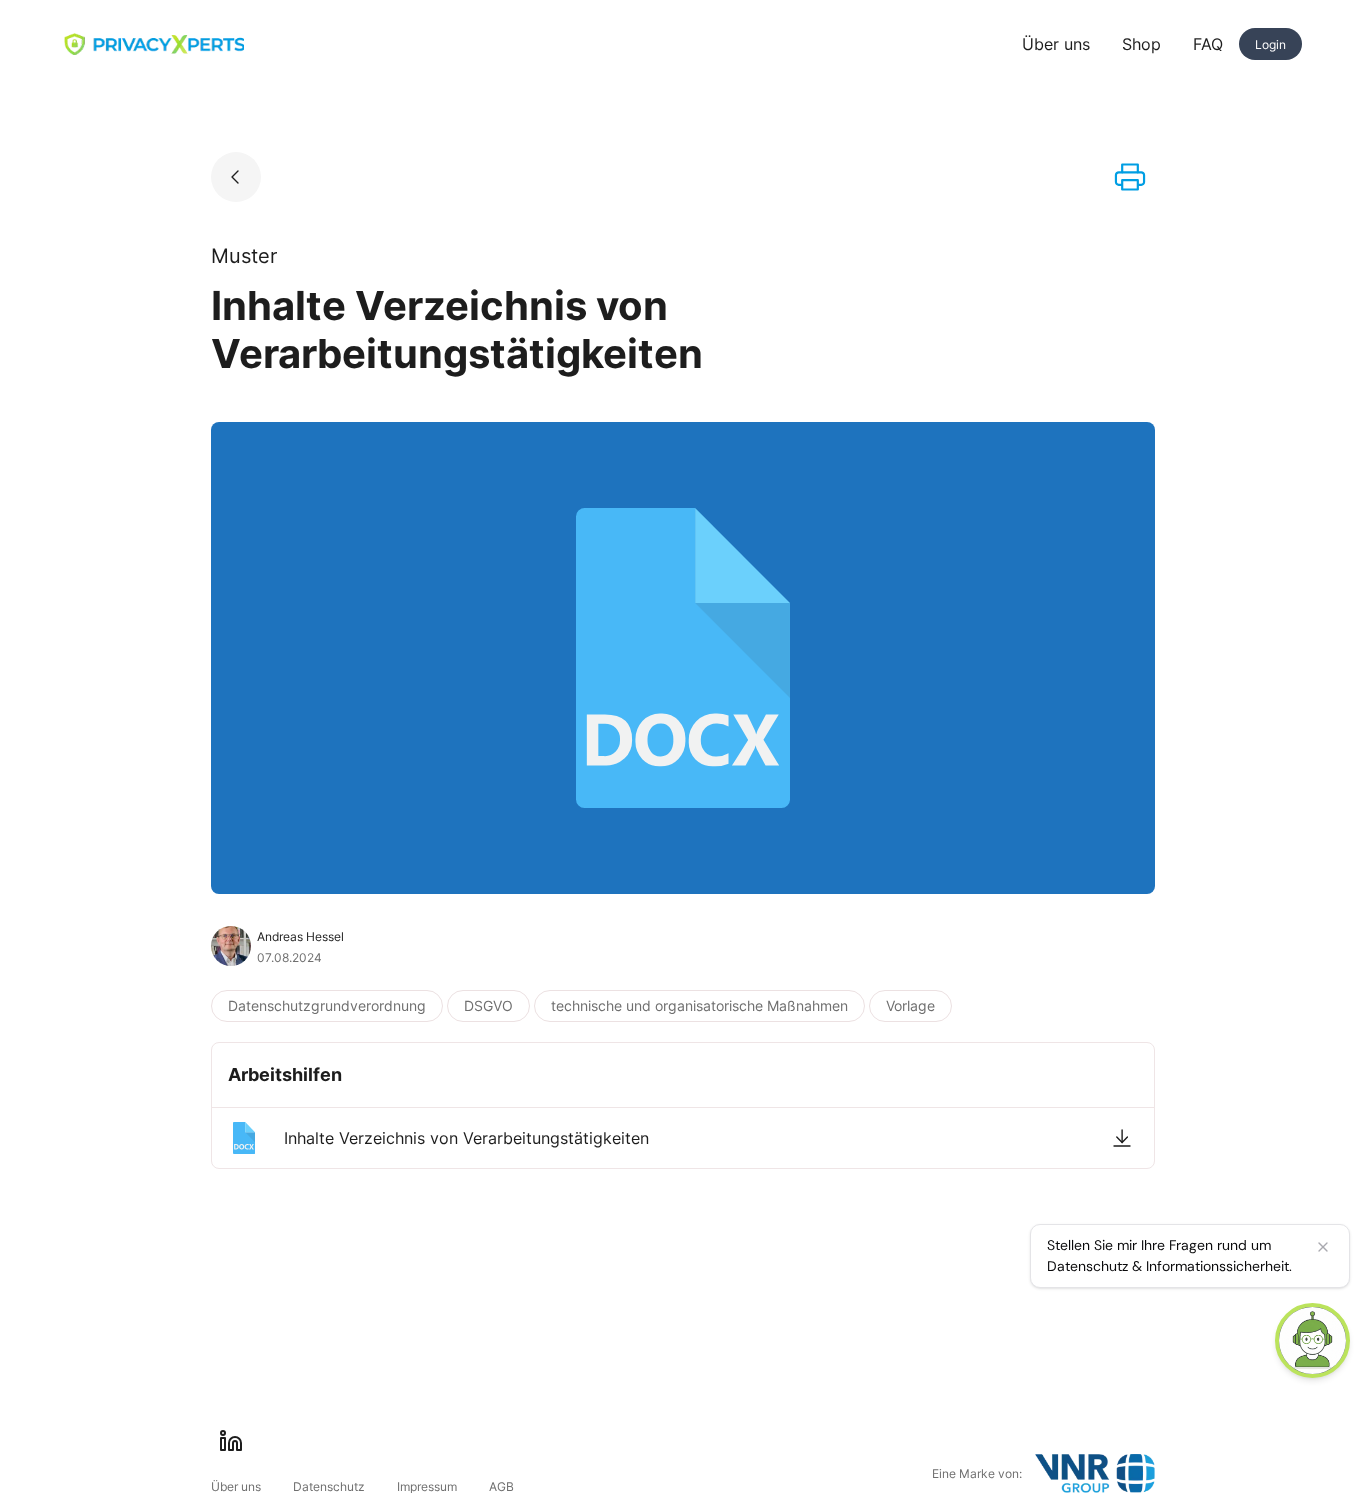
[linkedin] (231, 1441)
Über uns (1056, 44)
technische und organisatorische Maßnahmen (699, 1005)
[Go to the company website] (1095, 1473)
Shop (1141, 44)
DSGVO (488, 1005)
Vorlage (910, 1005)
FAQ (1208, 44)
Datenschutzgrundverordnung (327, 1005)
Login (1270, 44)
